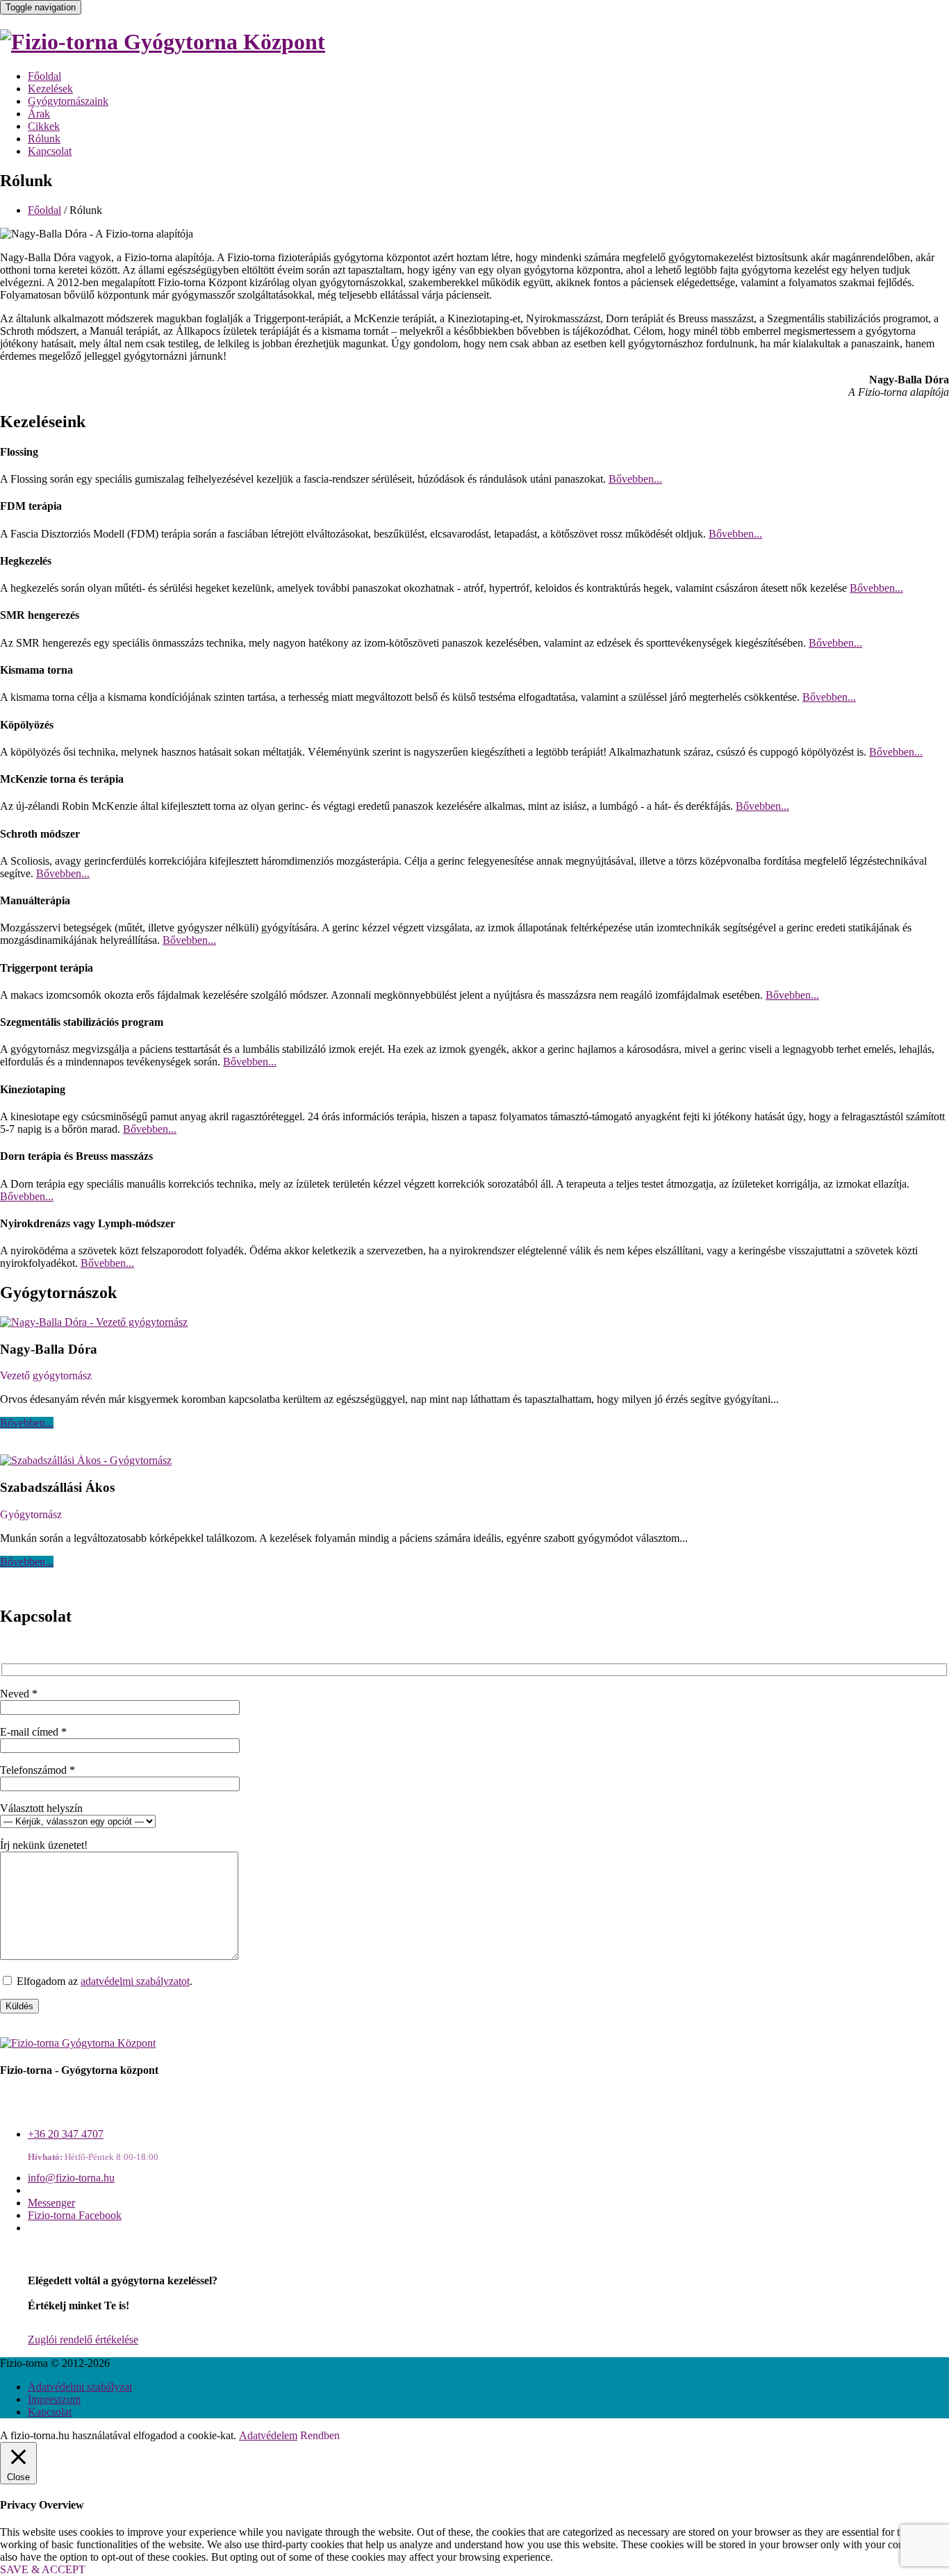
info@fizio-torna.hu (71, 2178)
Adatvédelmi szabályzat (80, 2387)
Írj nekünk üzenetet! (44, 1845)
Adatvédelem (268, 2435)
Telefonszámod (38, 1770)
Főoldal (44, 76)
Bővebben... (635, 479)
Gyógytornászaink (68, 101)
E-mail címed (33, 1732)
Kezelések (50, 89)
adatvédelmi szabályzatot (135, 1981)
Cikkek (44, 126)
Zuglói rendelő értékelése (83, 2340)
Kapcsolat (50, 151)
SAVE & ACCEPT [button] (43, 2569)
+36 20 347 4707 (66, 2134)
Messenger (51, 2203)
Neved (19, 1694)
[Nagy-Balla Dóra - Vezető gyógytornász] (94, 1322)
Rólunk (44, 139)
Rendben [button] (320, 2435)
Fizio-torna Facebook (75, 2215)
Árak (39, 114)
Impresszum (54, 2399)
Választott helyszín (41, 1808)
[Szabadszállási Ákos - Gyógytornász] (86, 1460)
